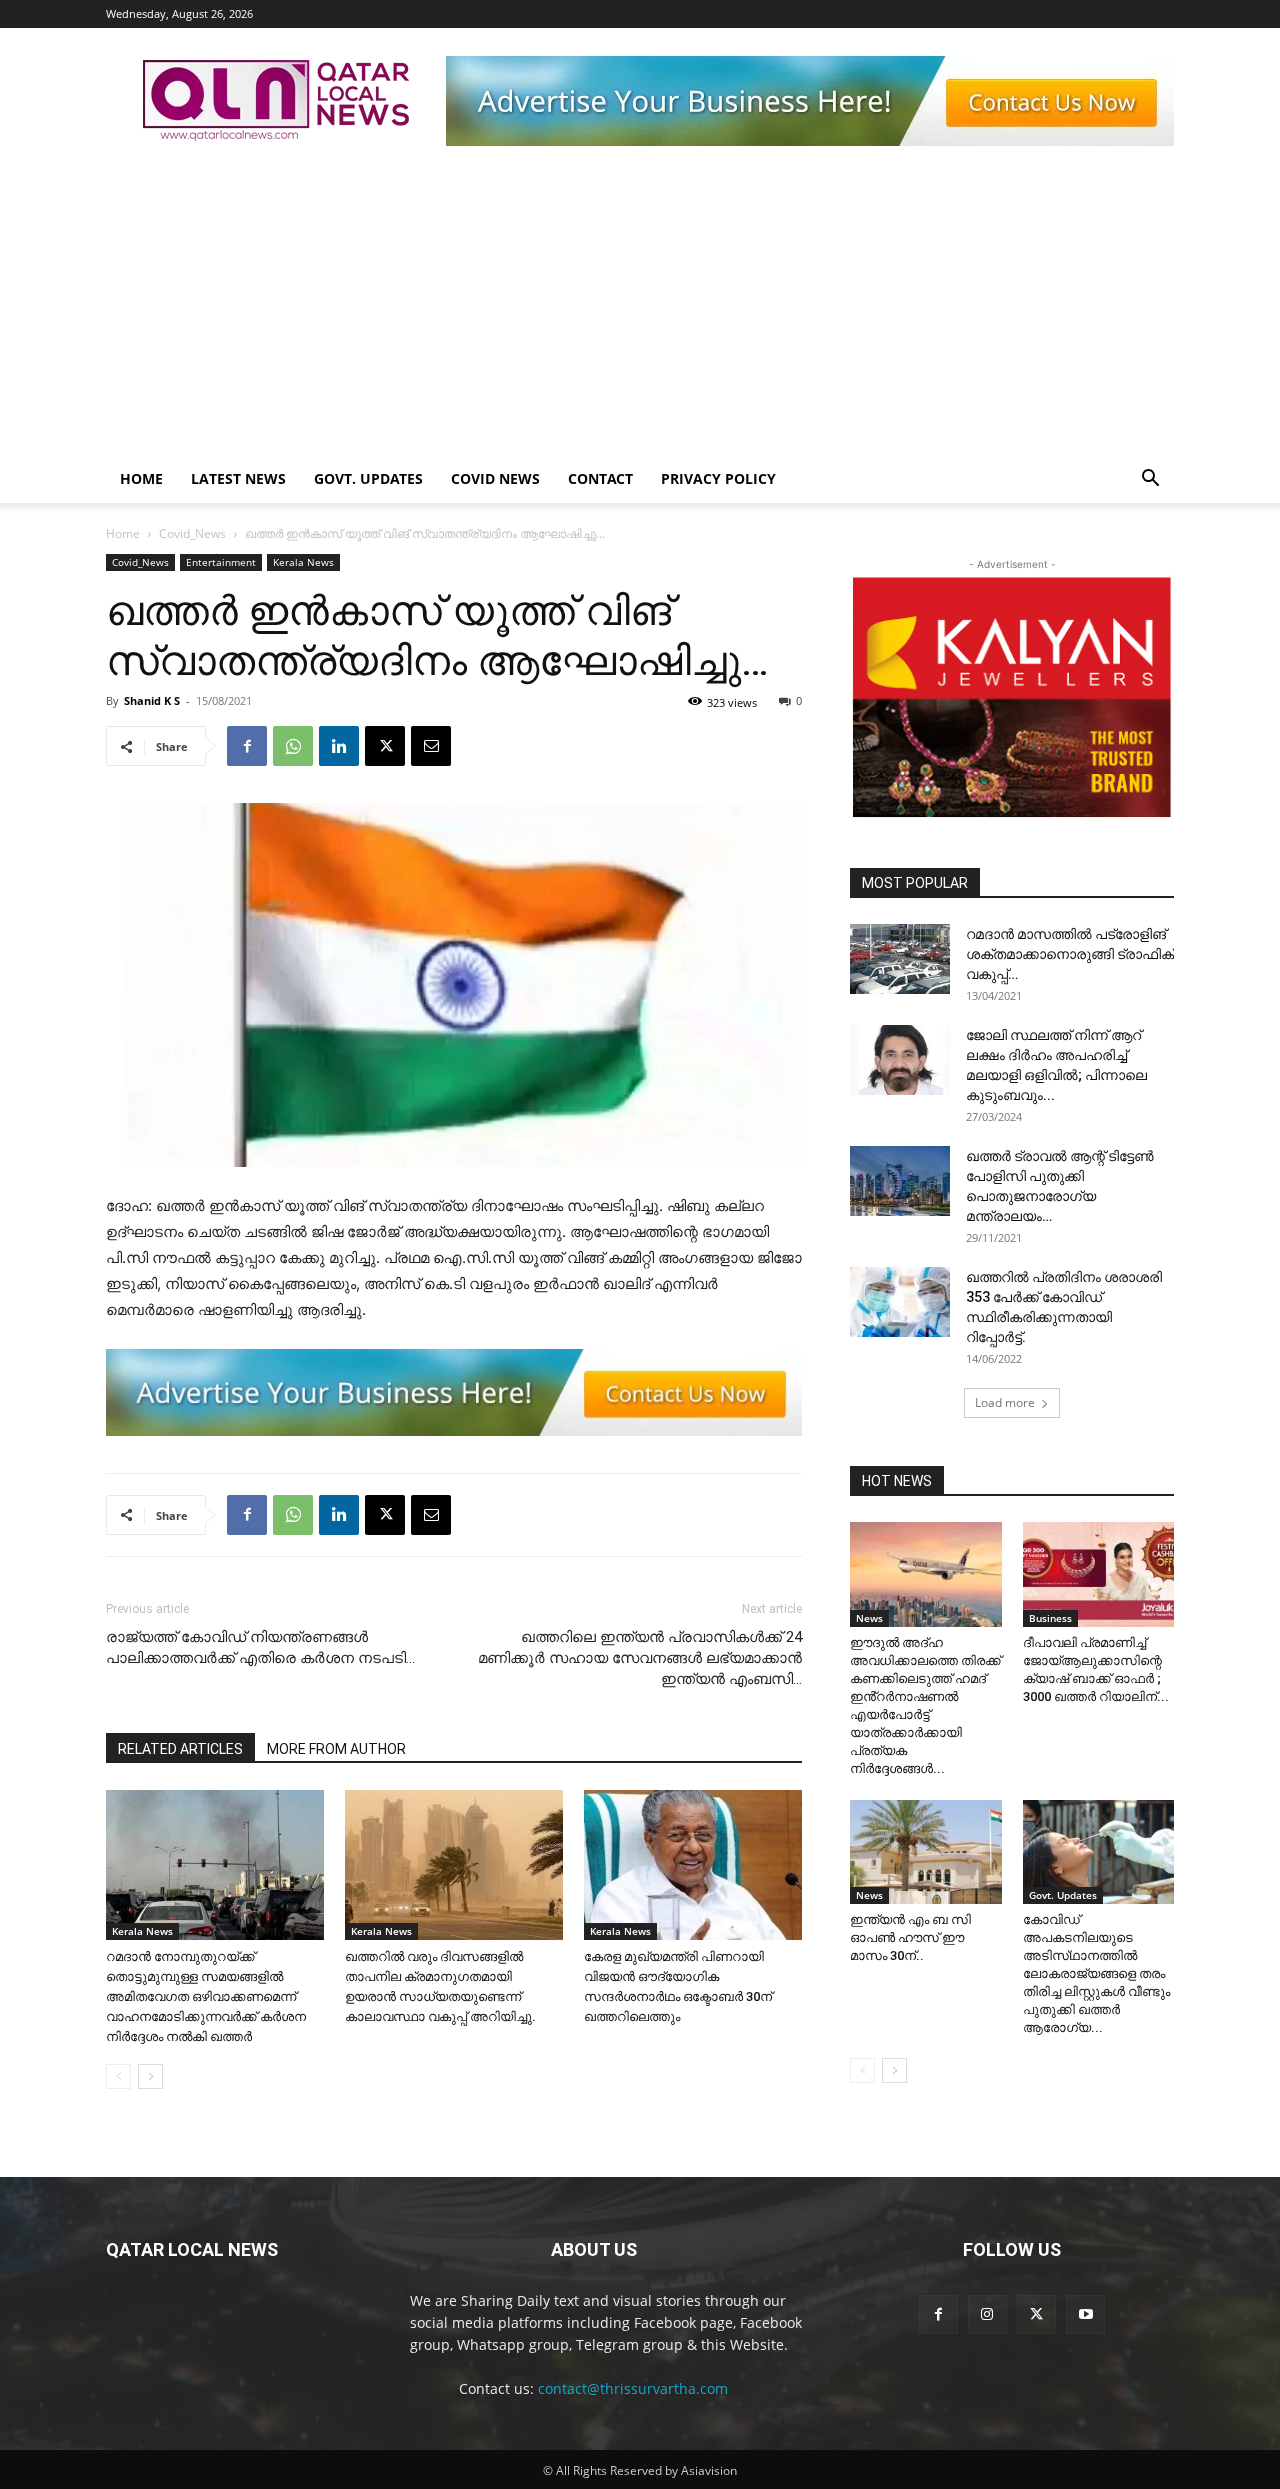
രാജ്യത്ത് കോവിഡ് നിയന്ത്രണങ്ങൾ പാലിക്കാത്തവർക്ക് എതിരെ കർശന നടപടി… (260, 1647)
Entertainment (221, 562)
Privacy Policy (718, 478)
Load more (1005, 1402)
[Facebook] (247, 746)
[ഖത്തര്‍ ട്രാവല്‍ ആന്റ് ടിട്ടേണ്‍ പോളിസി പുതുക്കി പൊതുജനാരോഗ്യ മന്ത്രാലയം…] (900, 1181)
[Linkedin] (339, 746)
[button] (1150, 480)
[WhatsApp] (293, 746)
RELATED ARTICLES (180, 1749)
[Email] (431, 746)
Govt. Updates (368, 478)
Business (1050, 1618)
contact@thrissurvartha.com (633, 2388)
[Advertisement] (640, 305)
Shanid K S (152, 700)
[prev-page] (118, 2076)
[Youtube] (1085, 2314)
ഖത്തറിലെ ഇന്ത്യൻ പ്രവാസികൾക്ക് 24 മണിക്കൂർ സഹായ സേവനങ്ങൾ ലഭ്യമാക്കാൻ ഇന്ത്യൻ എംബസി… (640, 1658)
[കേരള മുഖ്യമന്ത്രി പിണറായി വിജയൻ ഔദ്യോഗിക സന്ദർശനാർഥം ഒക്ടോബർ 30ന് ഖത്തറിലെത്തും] (693, 1865)
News (869, 1618)
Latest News (238, 478)
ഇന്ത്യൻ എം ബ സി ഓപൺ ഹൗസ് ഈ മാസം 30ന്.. (910, 1937)
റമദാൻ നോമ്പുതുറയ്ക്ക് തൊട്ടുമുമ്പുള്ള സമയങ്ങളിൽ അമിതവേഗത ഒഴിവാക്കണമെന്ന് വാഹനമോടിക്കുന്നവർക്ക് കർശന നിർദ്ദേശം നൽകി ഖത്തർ (206, 1996)
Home (141, 478)
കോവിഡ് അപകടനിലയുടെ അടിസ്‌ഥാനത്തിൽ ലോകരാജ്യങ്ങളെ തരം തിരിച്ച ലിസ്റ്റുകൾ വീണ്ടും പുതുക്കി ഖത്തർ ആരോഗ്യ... (1096, 1973)
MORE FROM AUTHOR (336, 1749)
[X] (385, 746)
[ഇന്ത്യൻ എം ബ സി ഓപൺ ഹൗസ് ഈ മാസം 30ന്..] (926, 1852)
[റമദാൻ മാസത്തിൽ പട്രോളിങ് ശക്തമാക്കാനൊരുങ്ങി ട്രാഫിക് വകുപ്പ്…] (900, 959)
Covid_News (192, 533)
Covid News (495, 478)
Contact (600, 478)
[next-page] (150, 2076)
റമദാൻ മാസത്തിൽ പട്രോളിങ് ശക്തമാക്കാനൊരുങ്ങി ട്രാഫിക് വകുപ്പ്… (1070, 954)
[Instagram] (987, 2314)
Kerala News (303, 562)
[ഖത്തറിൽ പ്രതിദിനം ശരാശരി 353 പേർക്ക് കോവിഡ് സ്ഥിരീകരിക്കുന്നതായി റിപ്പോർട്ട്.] (900, 1302)
